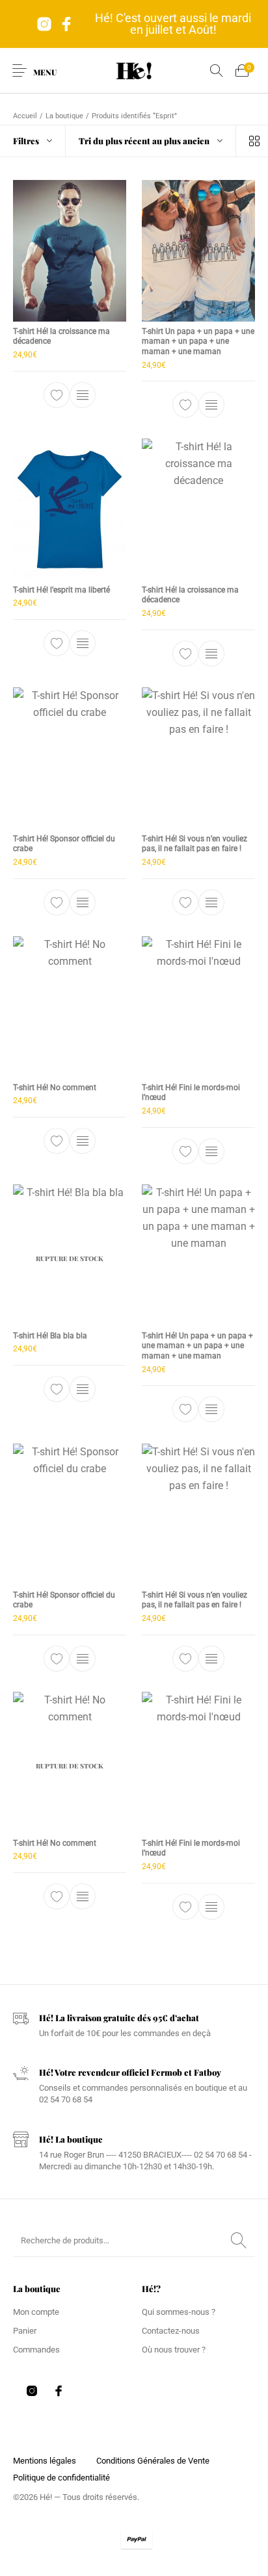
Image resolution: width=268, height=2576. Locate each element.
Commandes (36, 2350)
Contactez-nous (171, 2331)
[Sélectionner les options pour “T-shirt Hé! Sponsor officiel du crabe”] (83, 902)
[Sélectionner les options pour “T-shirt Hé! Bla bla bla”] (83, 1389)
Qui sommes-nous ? (179, 2312)
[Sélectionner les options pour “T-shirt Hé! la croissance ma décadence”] (83, 395)
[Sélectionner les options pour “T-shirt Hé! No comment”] (83, 1141)
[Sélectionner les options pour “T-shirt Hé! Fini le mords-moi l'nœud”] (211, 1151)
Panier (25, 2331)
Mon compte (36, 2312)
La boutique (64, 116)
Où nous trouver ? (174, 2350)
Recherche (239, 2241)
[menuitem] (44, 2461)
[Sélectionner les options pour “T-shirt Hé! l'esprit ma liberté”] (83, 643)
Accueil (25, 116)
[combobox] (151, 141)
